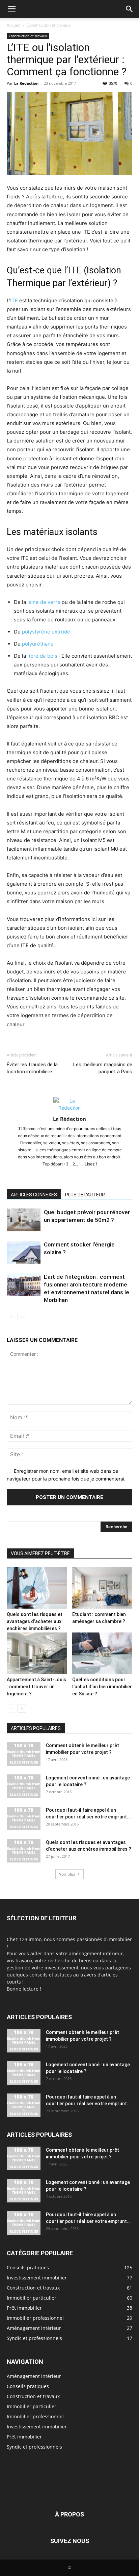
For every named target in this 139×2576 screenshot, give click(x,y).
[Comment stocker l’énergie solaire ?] (24, 1252)
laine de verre (44, 602)
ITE (14, 300)
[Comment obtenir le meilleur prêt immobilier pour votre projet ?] (24, 1754)
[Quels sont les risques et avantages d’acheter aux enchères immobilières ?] (37, 1588)
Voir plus (67, 1874)
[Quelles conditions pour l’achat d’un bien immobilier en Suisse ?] (102, 1653)
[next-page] (22, 1317)
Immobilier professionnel (35, 2416)
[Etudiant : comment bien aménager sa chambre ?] (102, 1588)
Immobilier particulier (32, 2406)
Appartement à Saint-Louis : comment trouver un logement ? (36, 1687)
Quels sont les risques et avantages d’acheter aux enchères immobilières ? (35, 1621)
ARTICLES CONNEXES (34, 1195)
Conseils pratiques (28, 2386)
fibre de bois (42, 656)
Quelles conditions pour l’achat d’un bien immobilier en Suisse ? (102, 1687)
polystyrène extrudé (46, 632)
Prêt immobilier (24, 2437)
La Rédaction (26, 83)
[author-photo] (69, 1108)
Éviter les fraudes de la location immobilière (32, 1068)
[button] (11, 9)
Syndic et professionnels (34, 2447)
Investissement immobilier (37, 2427)
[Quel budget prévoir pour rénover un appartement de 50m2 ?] (24, 1220)
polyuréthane (38, 644)
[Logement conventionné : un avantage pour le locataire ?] (24, 1786)
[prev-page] (11, 1317)
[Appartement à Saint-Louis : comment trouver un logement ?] (37, 1653)
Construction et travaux (49, 25)
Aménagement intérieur (34, 2376)
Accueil (13, 25)
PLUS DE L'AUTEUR (85, 1195)
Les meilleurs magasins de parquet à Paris (103, 1068)
